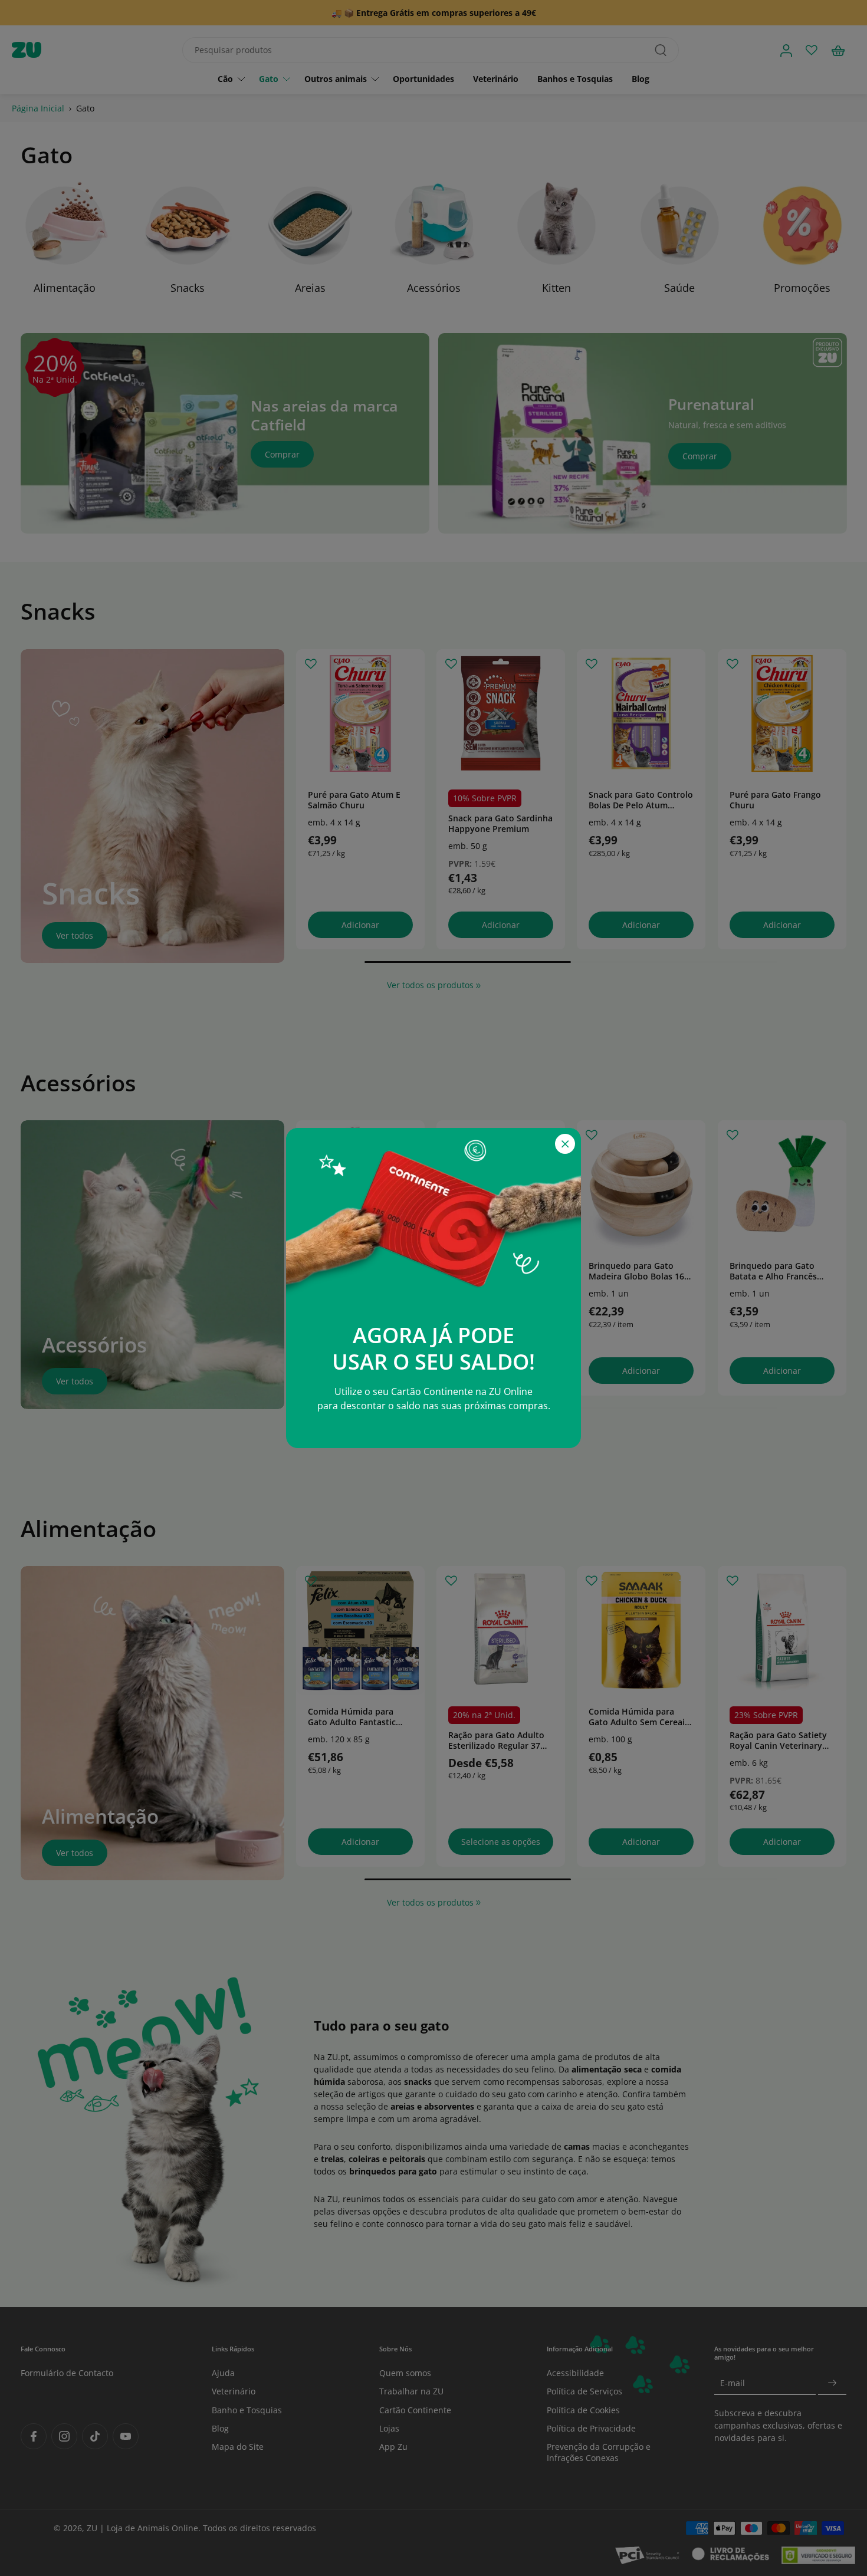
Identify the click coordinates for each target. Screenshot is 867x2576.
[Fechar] (565, 1144)
